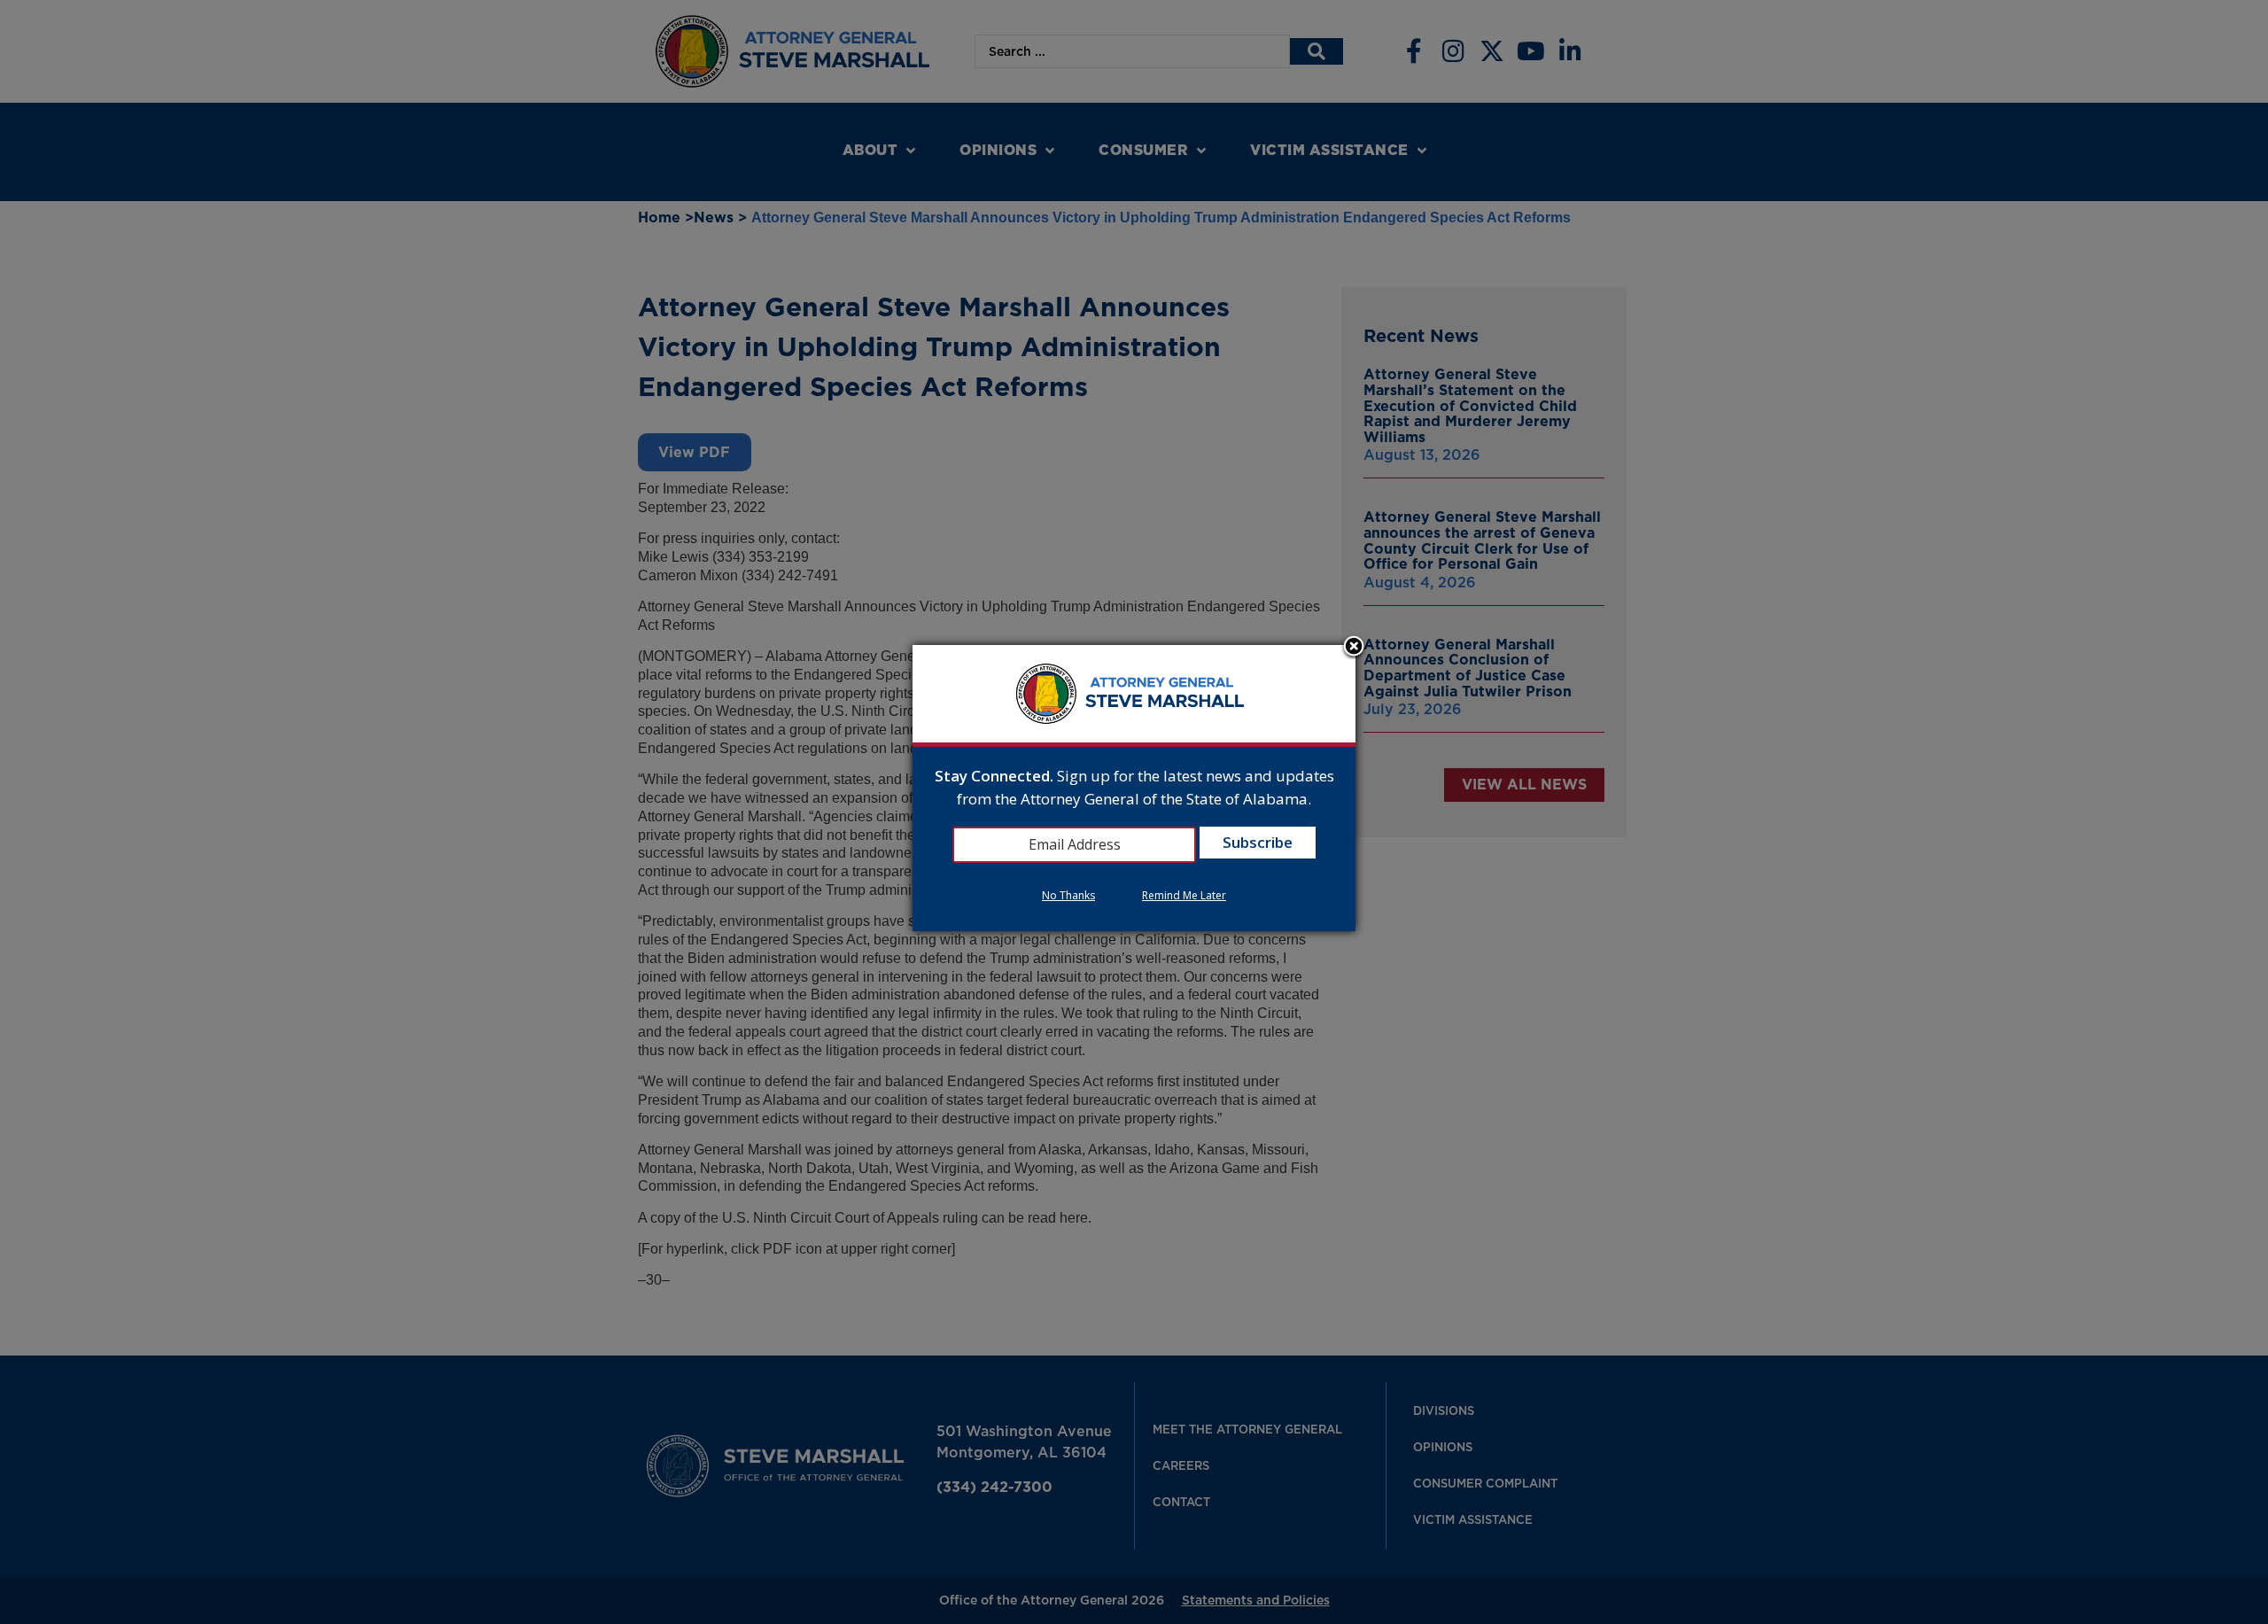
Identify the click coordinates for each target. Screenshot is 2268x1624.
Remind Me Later (1184, 895)
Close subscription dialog (1354, 648)
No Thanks (1068, 895)
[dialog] (1134, 788)
